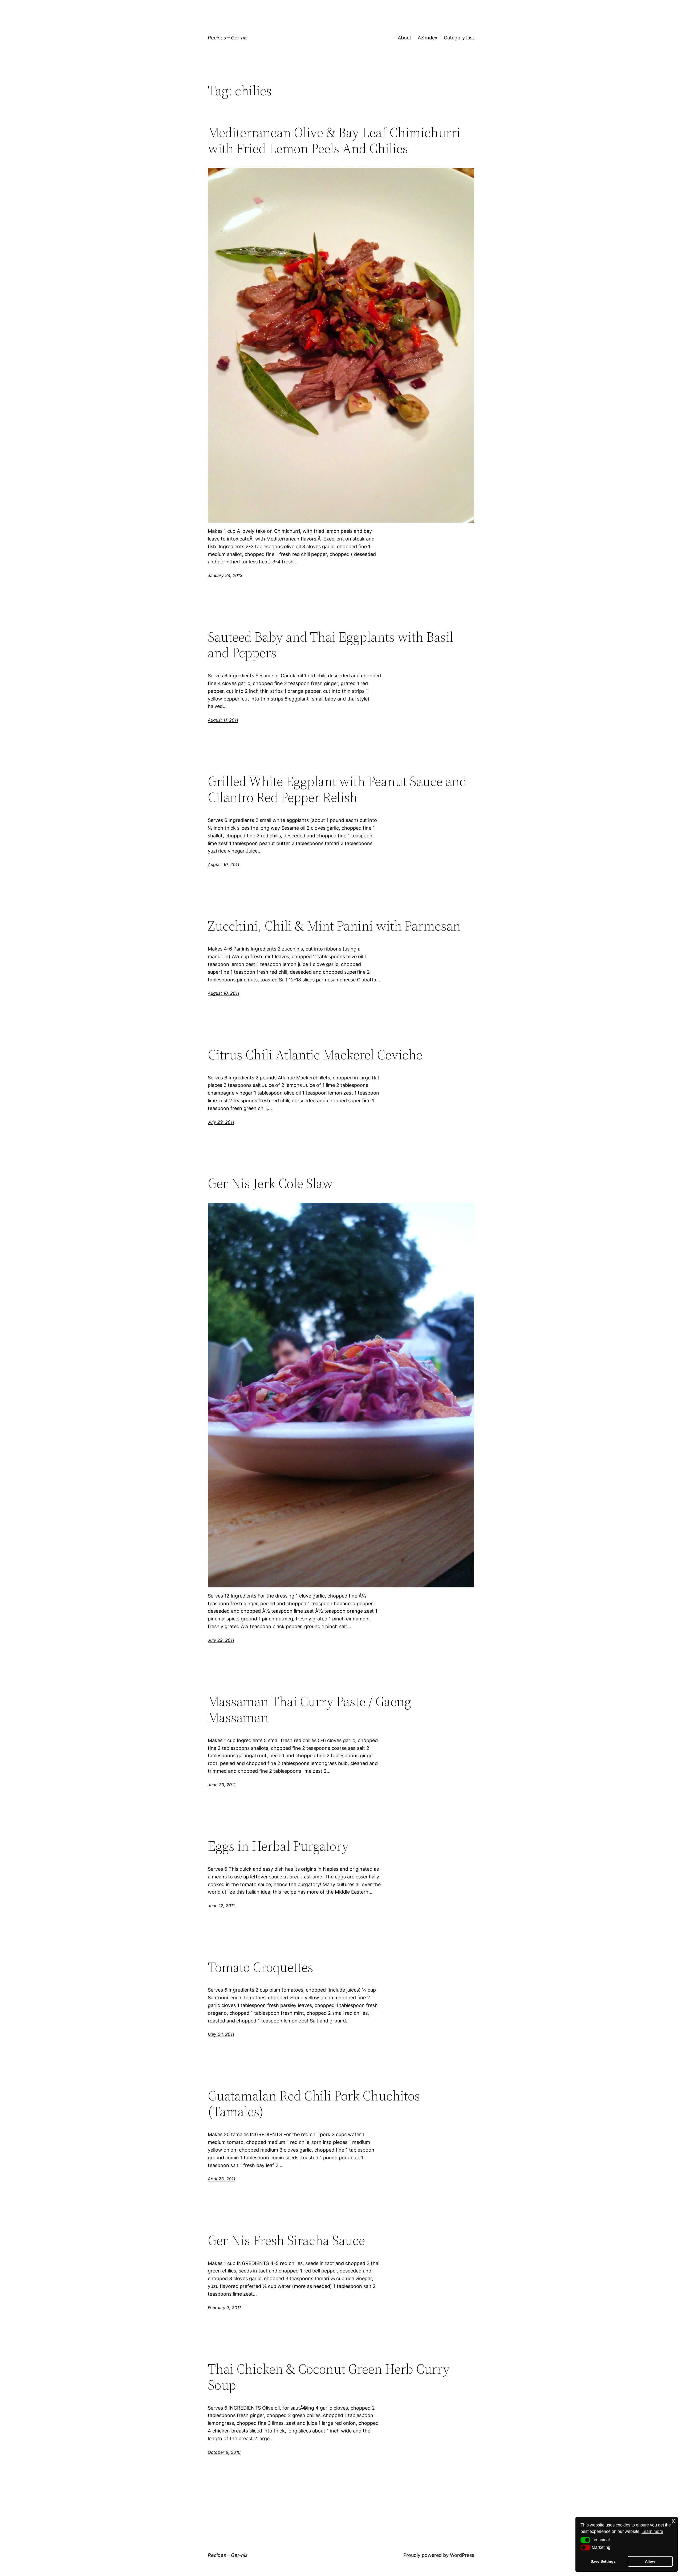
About (405, 38)
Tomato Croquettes (261, 1967)
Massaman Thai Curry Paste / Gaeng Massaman (309, 1709)
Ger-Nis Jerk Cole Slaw (270, 1183)
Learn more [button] (652, 2531)
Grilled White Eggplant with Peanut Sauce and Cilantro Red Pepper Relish (337, 789)
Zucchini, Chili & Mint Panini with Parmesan (334, 926)
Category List (459, 38)
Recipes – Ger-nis (228, 38)
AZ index (428, 38)
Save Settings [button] (603, 2561)
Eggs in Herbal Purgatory (278, 1846)
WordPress (462, 2555)
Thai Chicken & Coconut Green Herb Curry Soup (329, 2377)
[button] (585, 2540)
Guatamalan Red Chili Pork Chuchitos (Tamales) (314, 2104)
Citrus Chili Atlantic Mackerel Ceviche (315, 1055)
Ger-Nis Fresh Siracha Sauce (286, 2240)
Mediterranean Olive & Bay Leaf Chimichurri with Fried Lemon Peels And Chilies (334, 140)
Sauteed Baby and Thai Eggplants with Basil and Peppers (331, 645)
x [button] (673, 2521)
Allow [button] (650, 2561)
